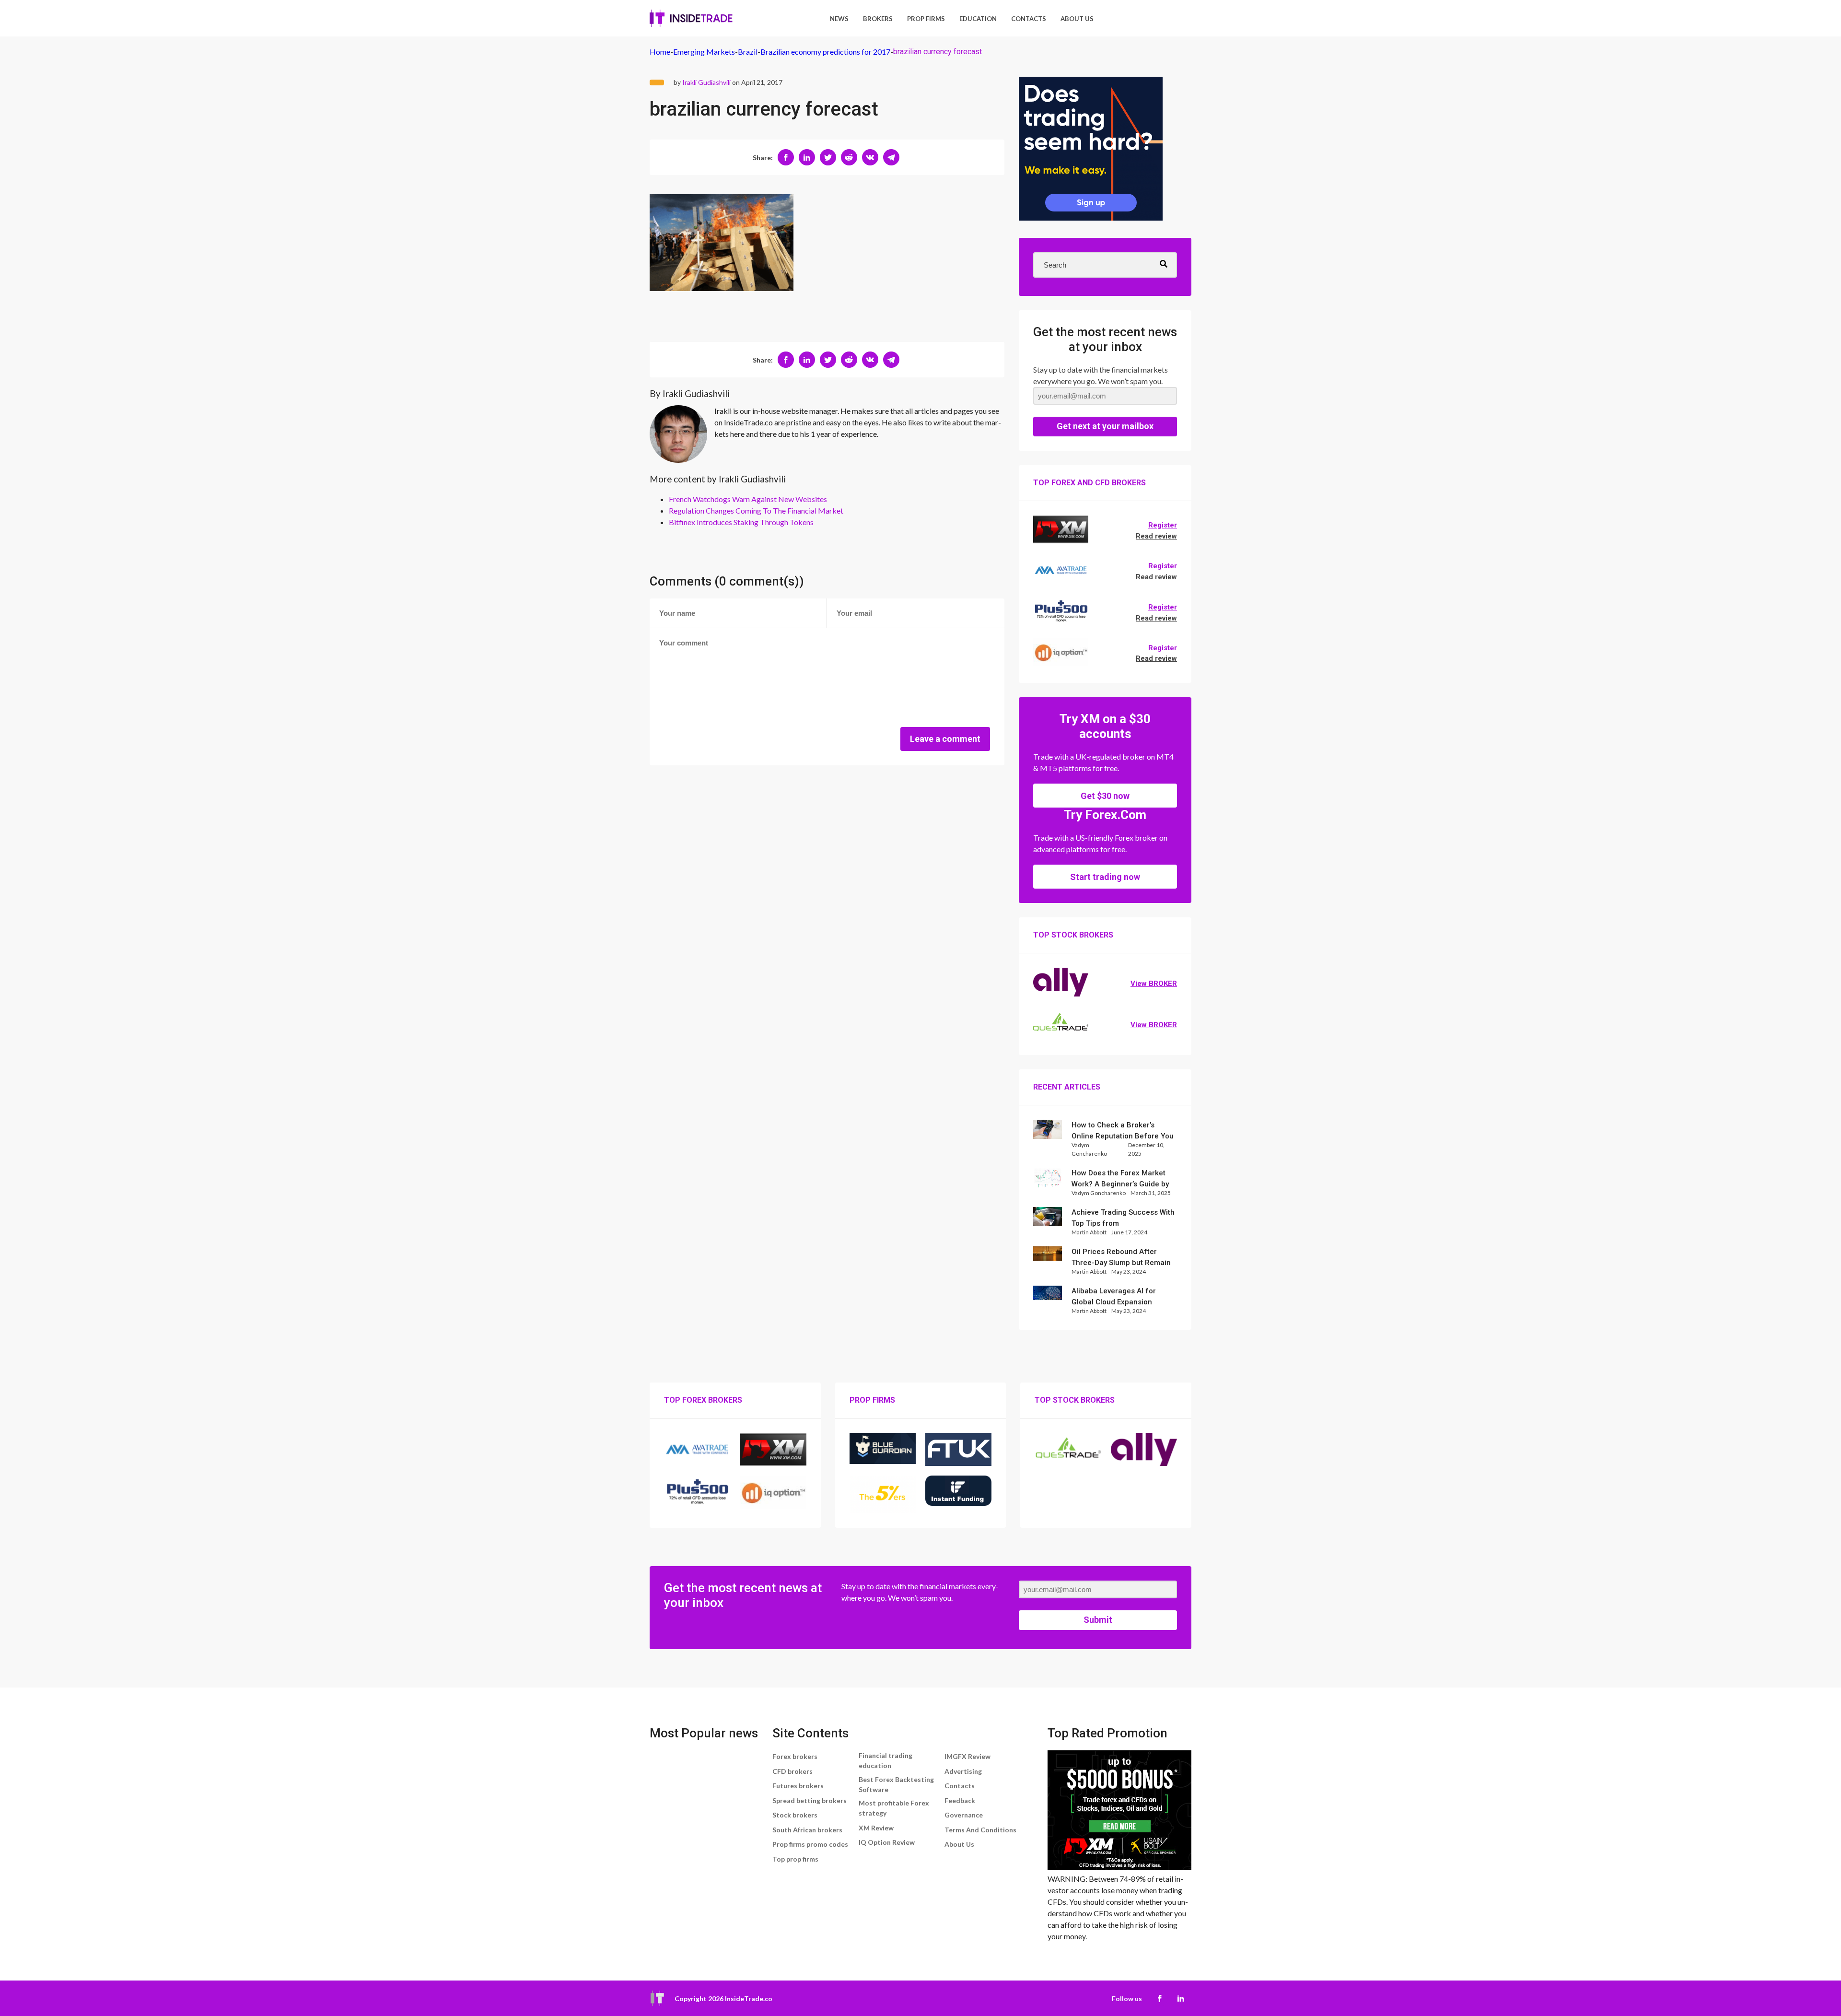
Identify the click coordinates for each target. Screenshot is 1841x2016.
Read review (1156, 536)
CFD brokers (792, 1771)
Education (978, 19)
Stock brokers (795, 1815)
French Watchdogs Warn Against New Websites (748, 499)
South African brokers (807, 1830)
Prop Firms (926, 19)
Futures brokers (798, 1786)
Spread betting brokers (810, 1800)
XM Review (876, 1828)
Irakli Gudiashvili (706, 82)
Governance (964, 1815)
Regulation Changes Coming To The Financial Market (756, 510)
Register (1163, 525)
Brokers (878, 19)
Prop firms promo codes (810, 1844)
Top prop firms (795, 1859)
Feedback (960, 1800)
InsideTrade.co (749, 1998)
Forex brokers (795, 1756)
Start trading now (1105, 877)
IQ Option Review (887, 1842)
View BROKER (1154, 984)
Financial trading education (886, 1760)
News (839, 19)
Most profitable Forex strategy (894, 1808)
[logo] (691, 18)
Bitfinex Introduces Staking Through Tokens (741, 522)
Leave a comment (945, 739)
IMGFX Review (967, 1756)
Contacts (1029, 19)
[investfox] (1091, 150)
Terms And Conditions (980, 1830)
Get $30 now (1105, 796)
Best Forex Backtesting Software (896, 1784)
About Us (1077, 19)
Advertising (963, 1771)
